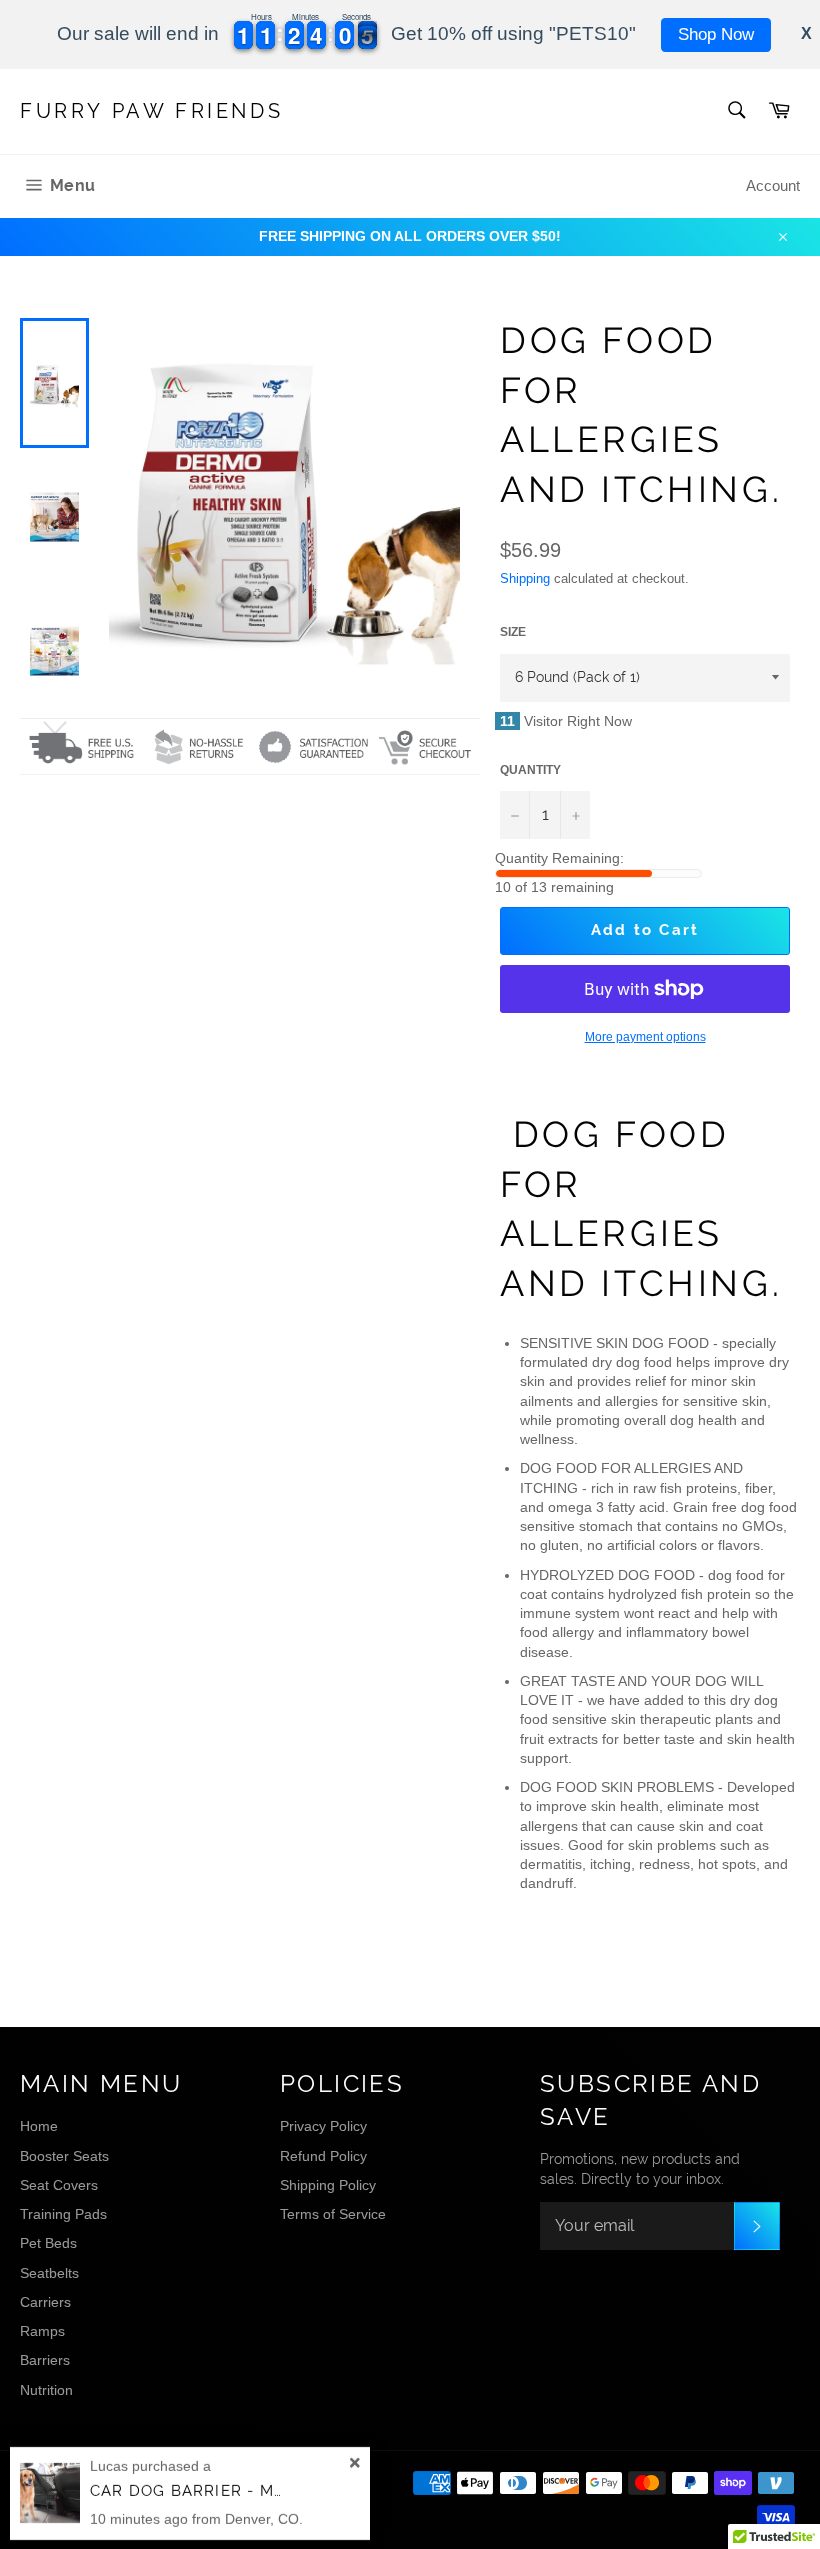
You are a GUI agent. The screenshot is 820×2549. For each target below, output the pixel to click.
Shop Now (716, 34)
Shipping (525, 578)
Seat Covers (59, 2185)
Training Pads (63, 2214)
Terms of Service (333, 2214)
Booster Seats (64, 2156)
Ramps (42, 2331)
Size (513, 632)
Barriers (45, 2360)
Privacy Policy (323, 2126)
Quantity (530, 770)
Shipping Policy (328, 2185)
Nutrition (46, 2390)
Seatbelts (49, 2273)
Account (773, 185)
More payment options (645, 1037)
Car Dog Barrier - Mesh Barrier (236, 2491)
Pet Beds (48, 2243)
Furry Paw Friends (151, 111)
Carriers (45, 2302)
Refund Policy (323, 2156)
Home (39, 2126)
